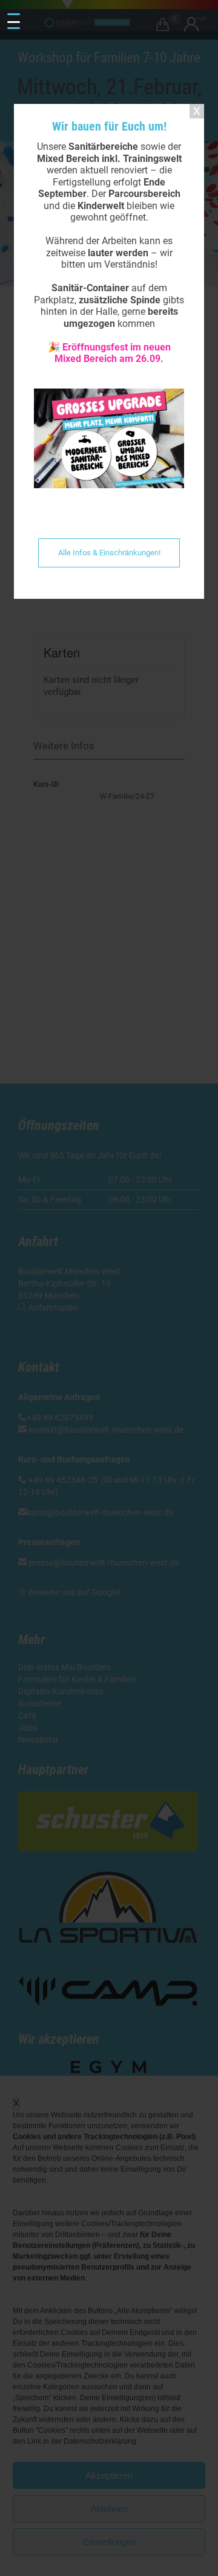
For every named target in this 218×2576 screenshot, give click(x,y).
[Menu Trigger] (13, 22)
